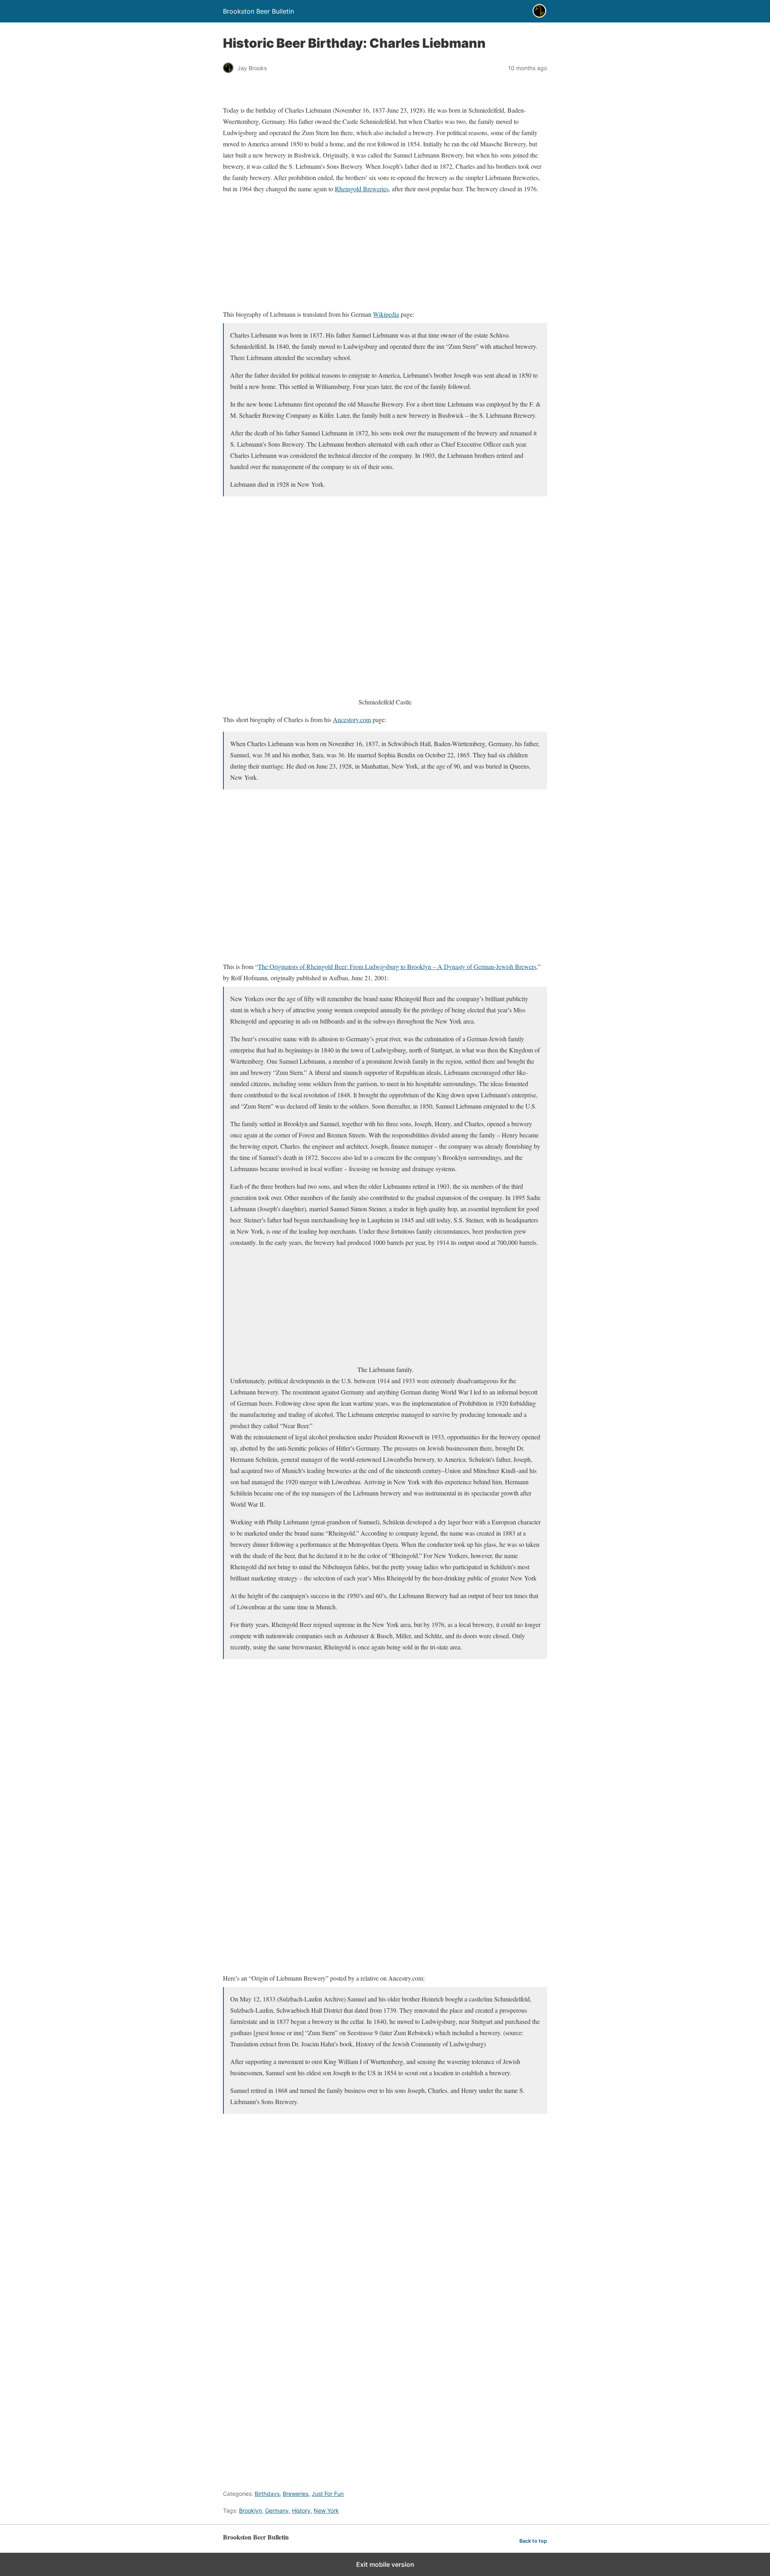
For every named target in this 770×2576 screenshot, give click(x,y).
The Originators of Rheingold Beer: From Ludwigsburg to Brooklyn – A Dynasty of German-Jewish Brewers (397, 966)
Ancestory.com (352, 719)
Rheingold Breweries (362, 189)
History (301, 2510)
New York (326, 2510)
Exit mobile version (385, 2564)
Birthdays (267, 2494)
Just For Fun (328, 2494)
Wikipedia (386, 314)
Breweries (296, 2494)
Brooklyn (250, 2510)
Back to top (533, 2541)
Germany (277, 2510)
